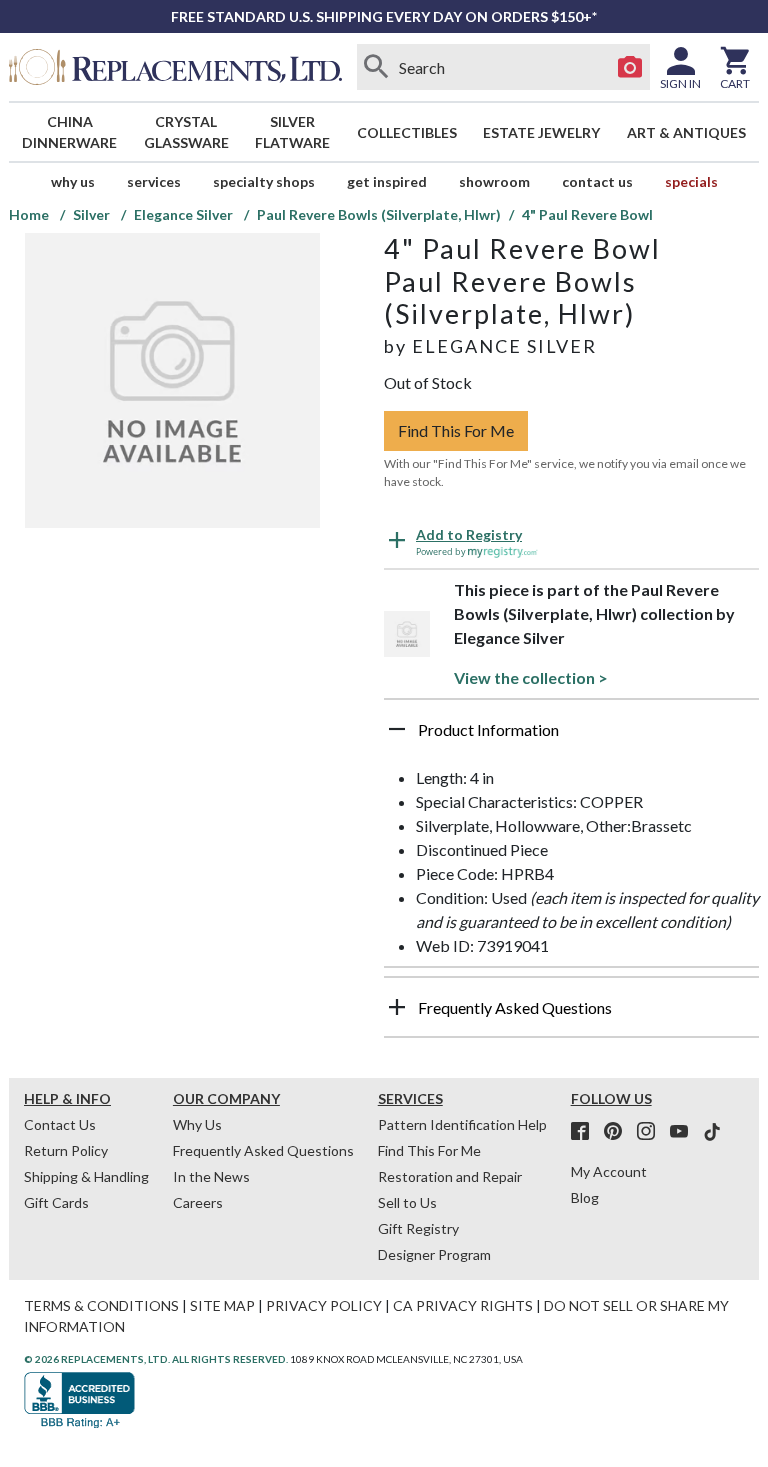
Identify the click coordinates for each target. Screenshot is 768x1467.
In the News (211, 1176)
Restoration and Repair (450, 1176)
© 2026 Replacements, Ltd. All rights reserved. (156, 1359)
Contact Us (597, 181)
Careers (198, 1202)
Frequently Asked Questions (263, 1150)
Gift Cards (56, 1202)
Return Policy (66, 1150)
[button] (571, 737)
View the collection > (531, 677)
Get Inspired (387, 181)
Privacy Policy (324, 1305)
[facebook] (586, 1132)
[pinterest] (619, 1132)
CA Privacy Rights (463, 1305)
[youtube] (685, 1132)
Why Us (197, 1124)
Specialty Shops (264, 181)
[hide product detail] (397, 729)
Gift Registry (418, 1228)
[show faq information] (397, 1007)
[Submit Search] (377, 67)
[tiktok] (712, 1132)
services (154, 181)
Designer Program (434, 1254)
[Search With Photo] (630, 67)
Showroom (494, 181)
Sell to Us (407, 1202)
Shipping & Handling (86, 1176)
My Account (609, 1171)
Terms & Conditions (101, 1305)
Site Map (222, 1305)
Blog (585, 1197)
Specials (691, 181)
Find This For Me (456, 430)
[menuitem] (70, 132)
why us (73, 181)
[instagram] (652, 1132)
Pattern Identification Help (462, 1124)
